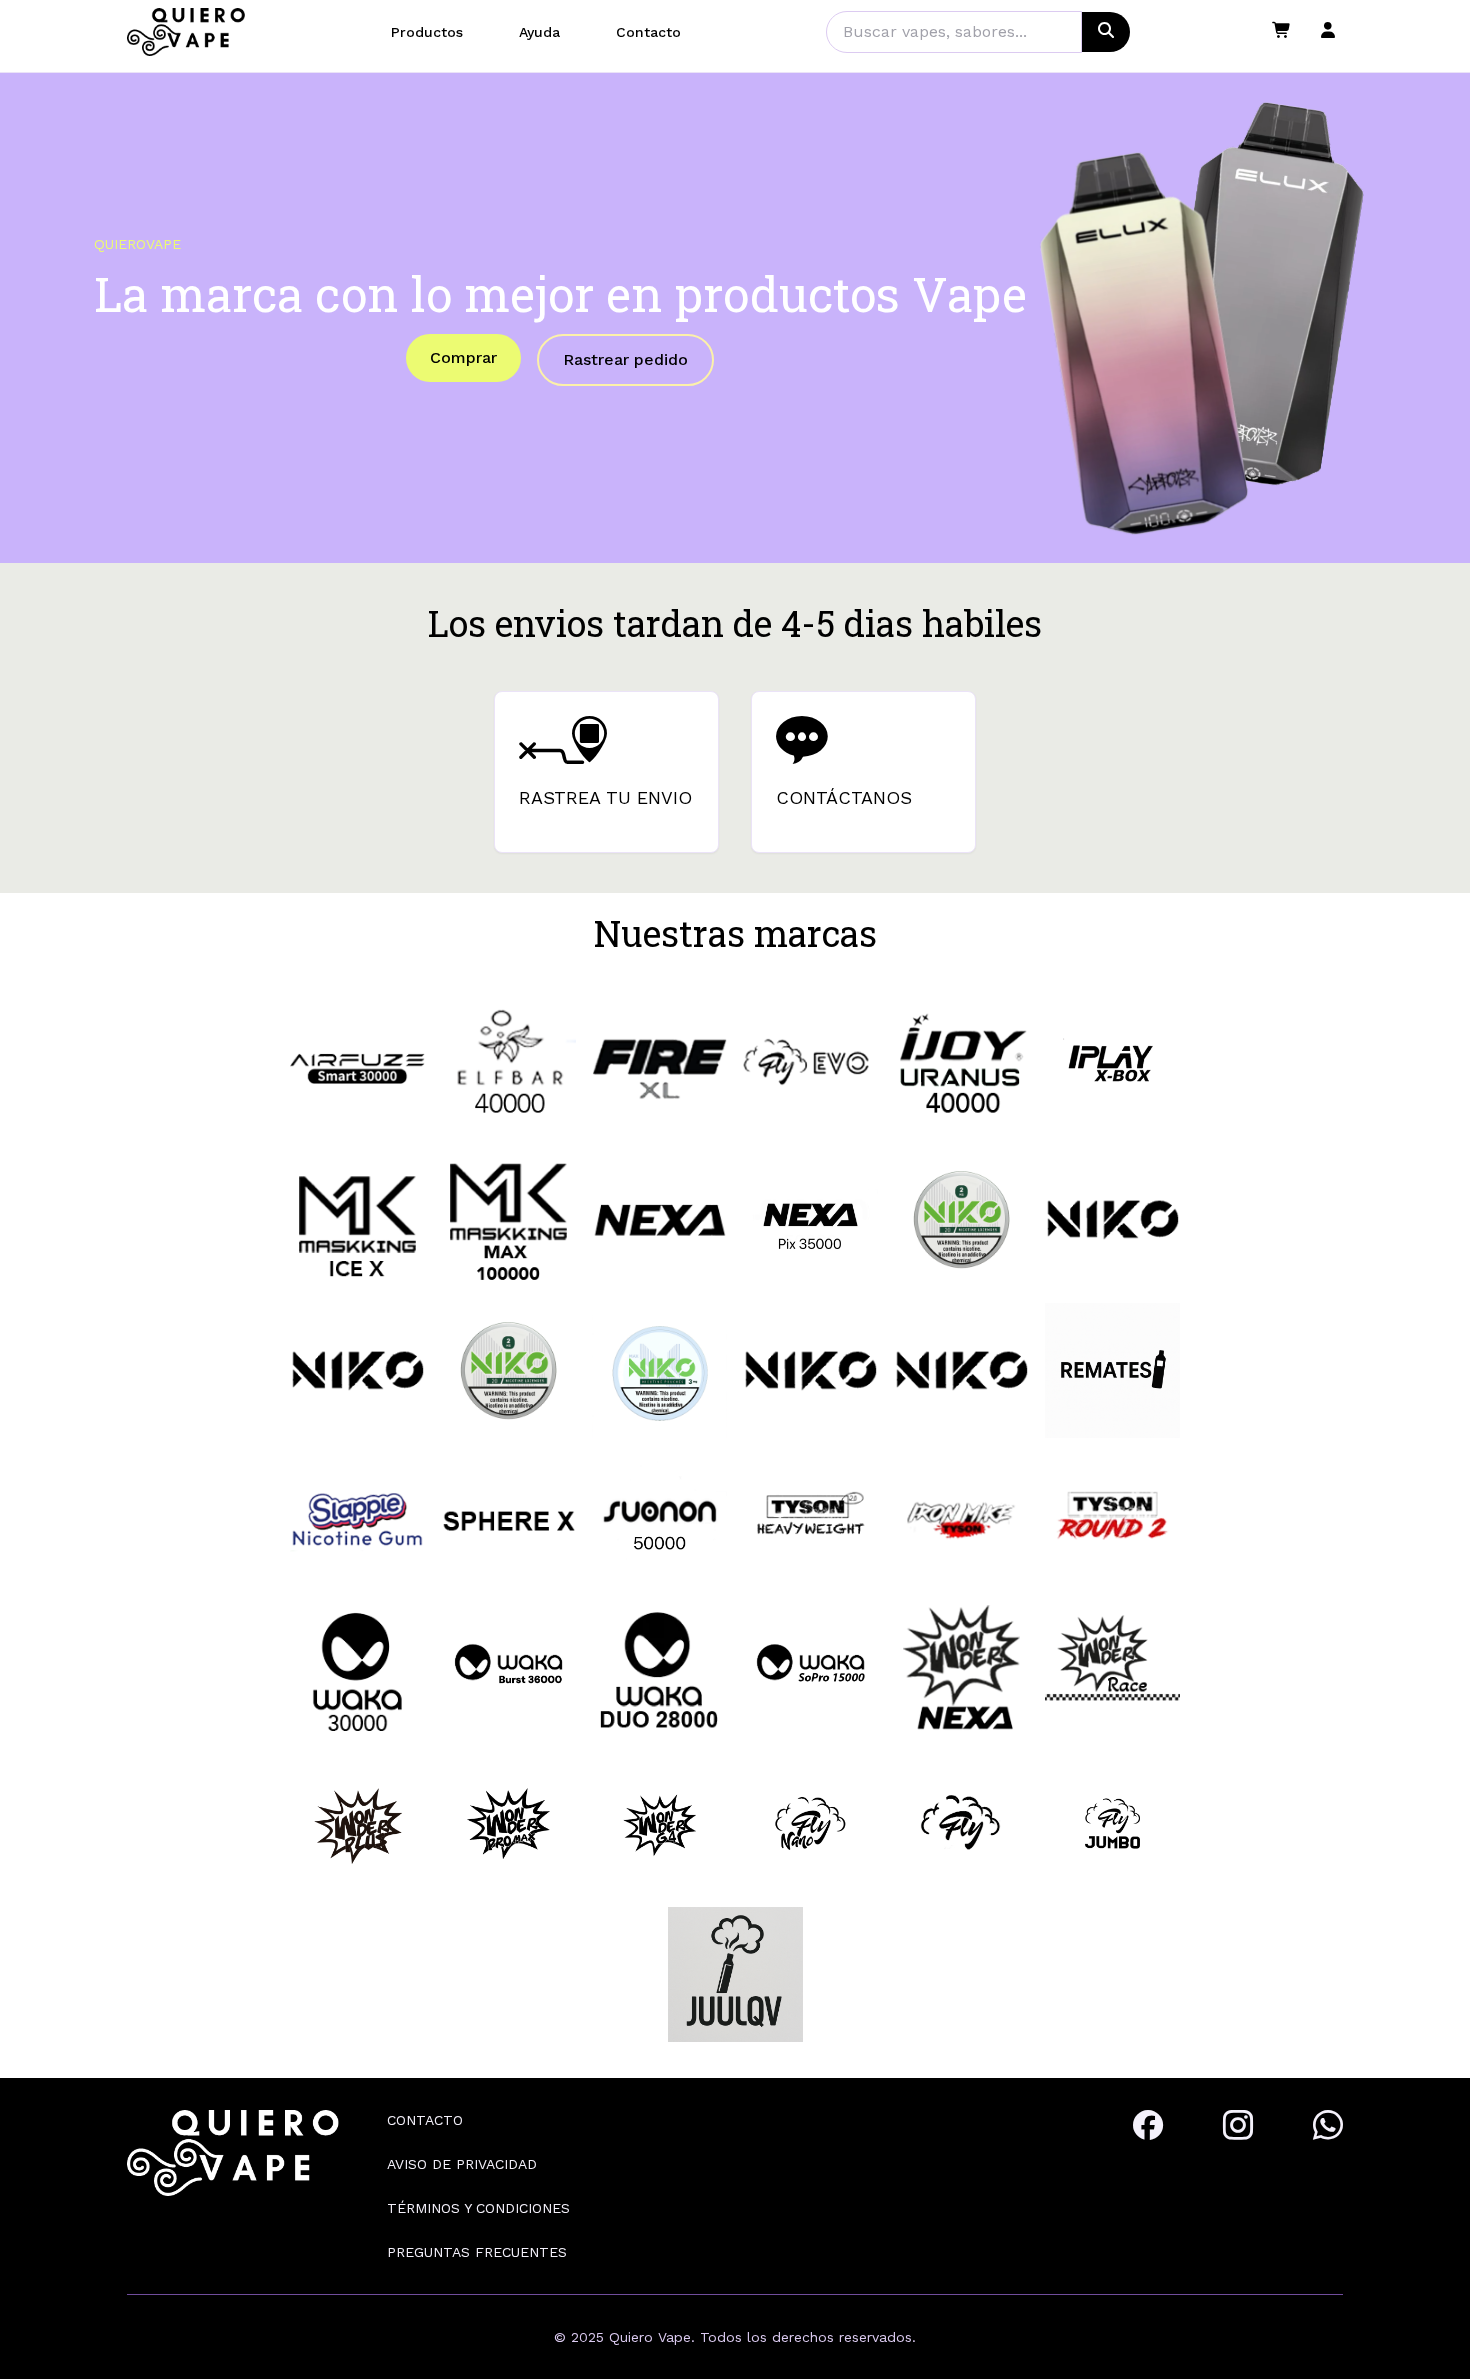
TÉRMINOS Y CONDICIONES (478, 2208)
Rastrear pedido (625, 359)
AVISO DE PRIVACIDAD (462, 2164)
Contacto (648, 32)
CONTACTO (425, 2120)
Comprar (463, 357)
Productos (427, 32)
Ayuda (539, 32)
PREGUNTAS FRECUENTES (477, 2252)
